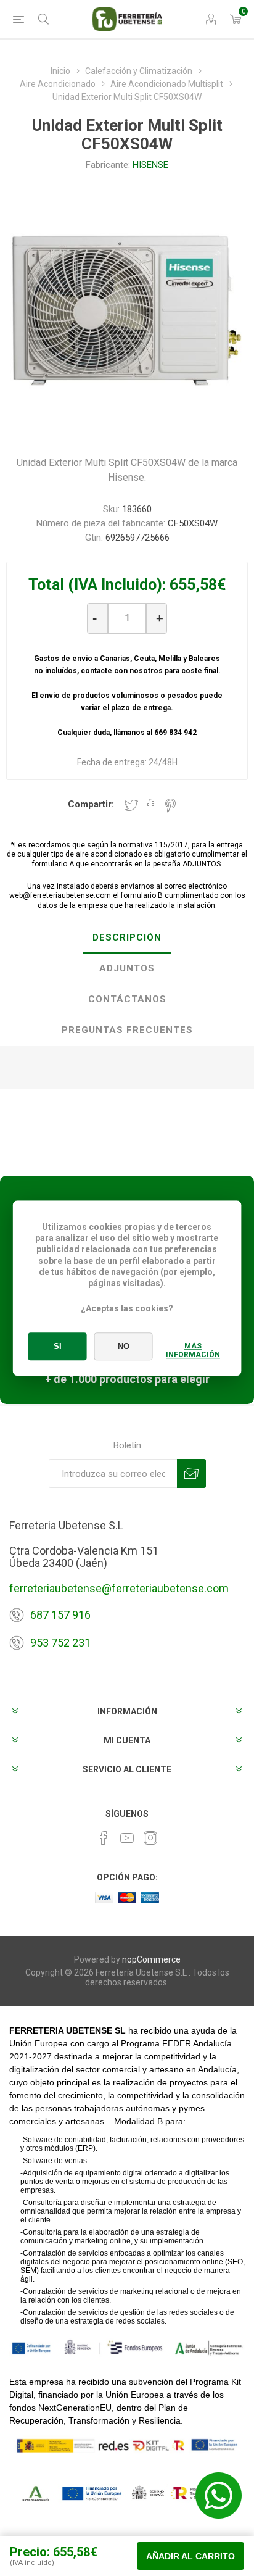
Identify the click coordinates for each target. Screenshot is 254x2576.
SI (58, 1346)
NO (124, 1346)
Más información (193, 1350)
